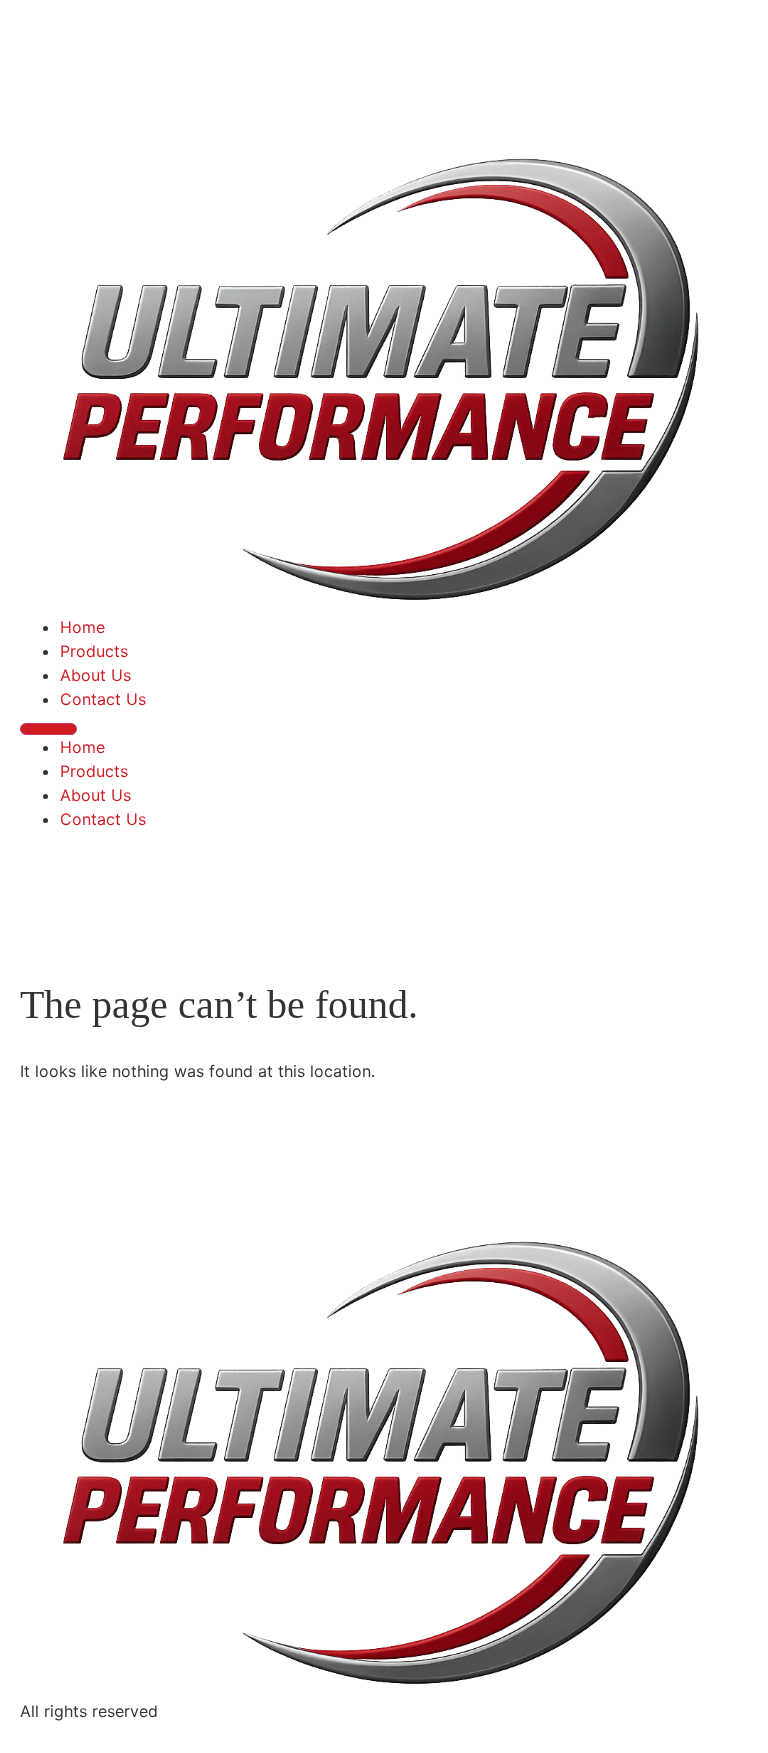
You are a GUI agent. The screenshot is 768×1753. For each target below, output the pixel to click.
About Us (95, 675)
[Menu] (48, 729)
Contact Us (103, 699)
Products (94, 651)
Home (82, 627)
